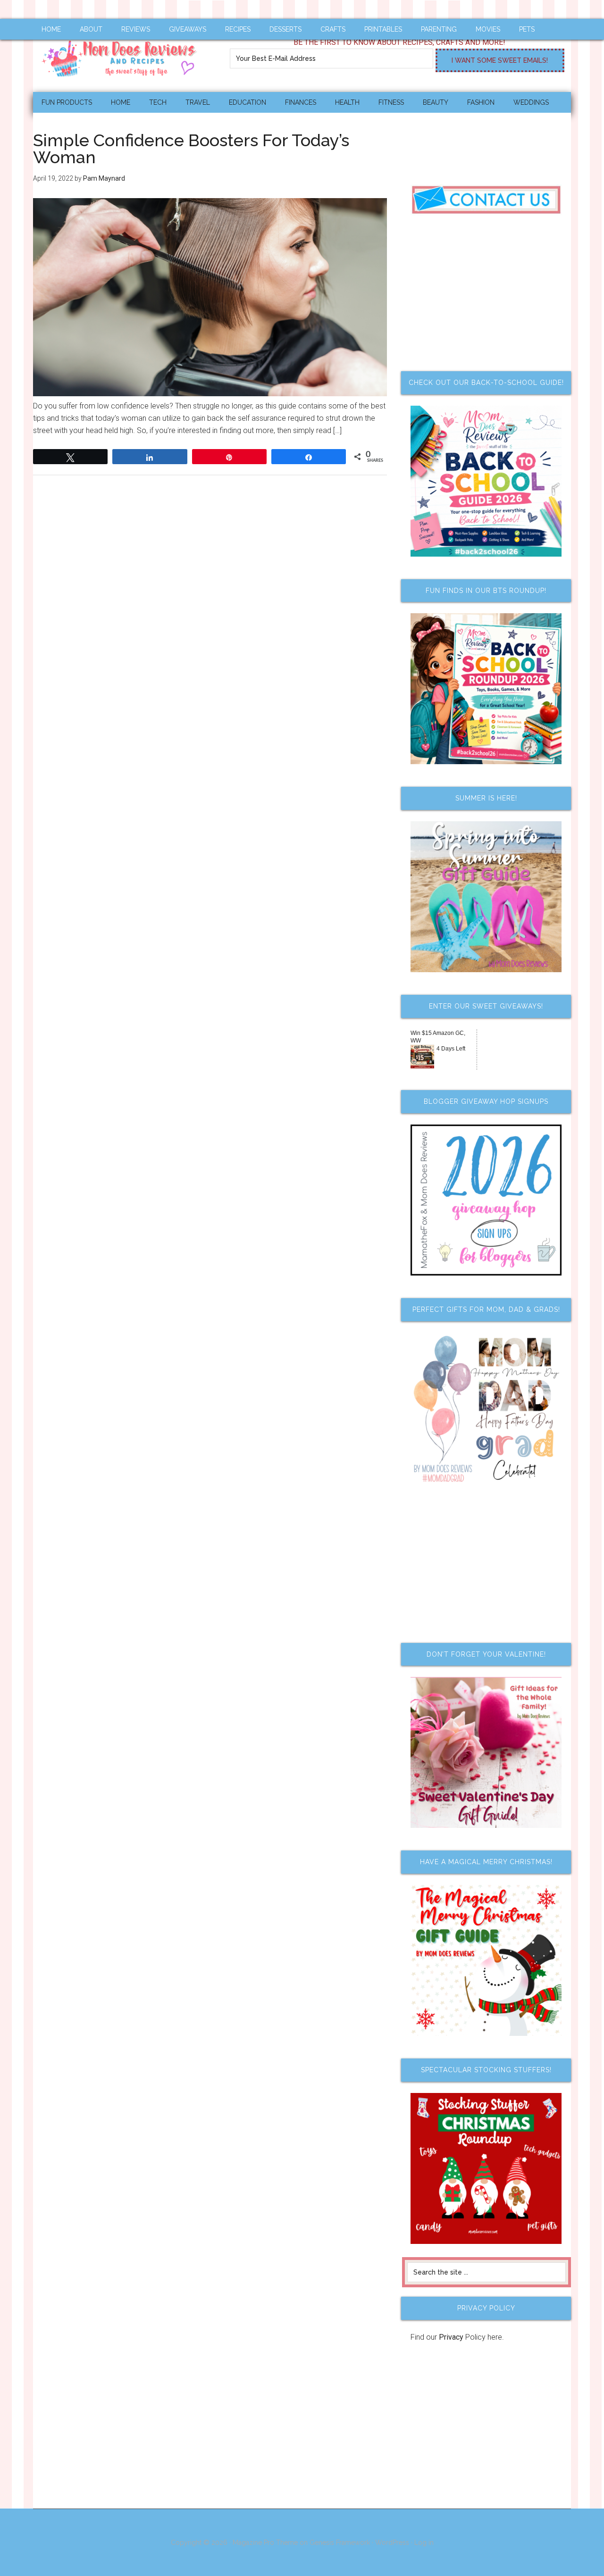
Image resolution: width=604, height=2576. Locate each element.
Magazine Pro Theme (265, 2543)
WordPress (392, 2543)
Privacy (451, 2337)
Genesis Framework (340, 2543)
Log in (424, 2543)
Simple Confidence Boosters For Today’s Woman (191, 149)
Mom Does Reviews (123, 55)
